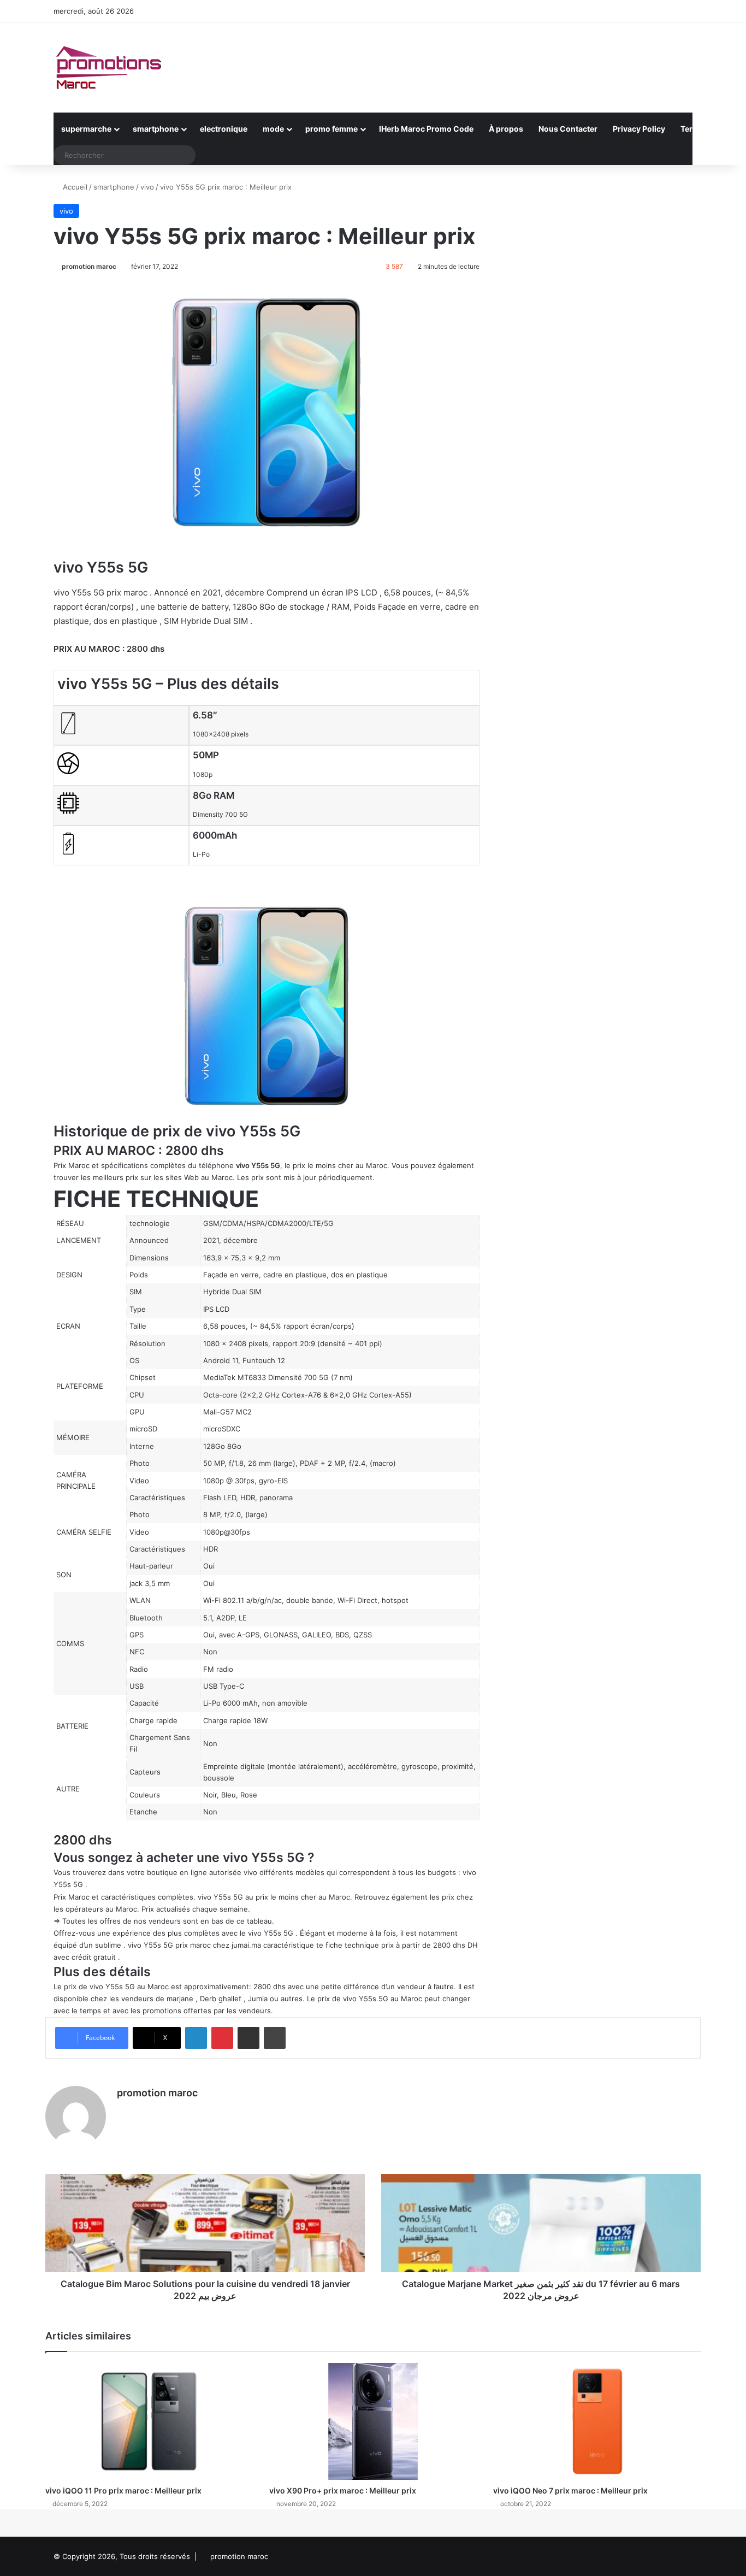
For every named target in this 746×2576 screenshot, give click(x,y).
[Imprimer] (275, 2038)
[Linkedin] (196, 2038)
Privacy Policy (639, 129)
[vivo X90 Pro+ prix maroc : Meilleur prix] (373, 2421)
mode (273, 129)
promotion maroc (89, 266)
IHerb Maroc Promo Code (426, 129)
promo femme (331, 129)
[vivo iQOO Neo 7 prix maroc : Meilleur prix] (597, 2421)
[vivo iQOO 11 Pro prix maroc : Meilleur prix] (149, 2421)
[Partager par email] (248, 2038)
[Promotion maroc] (108, 67)
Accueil (74, 187)
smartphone (156, 129)
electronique (224, 129)
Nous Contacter (568, 129)
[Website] (123, 2112)
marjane (180, 1999)
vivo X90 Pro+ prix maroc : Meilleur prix (343, 2490)
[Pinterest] (222, 2038)
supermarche (86, 129)
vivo (147, 187)
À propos (506, 129)
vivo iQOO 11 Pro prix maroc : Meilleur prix (123, 2490)
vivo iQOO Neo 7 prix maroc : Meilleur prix (570, 2490)
